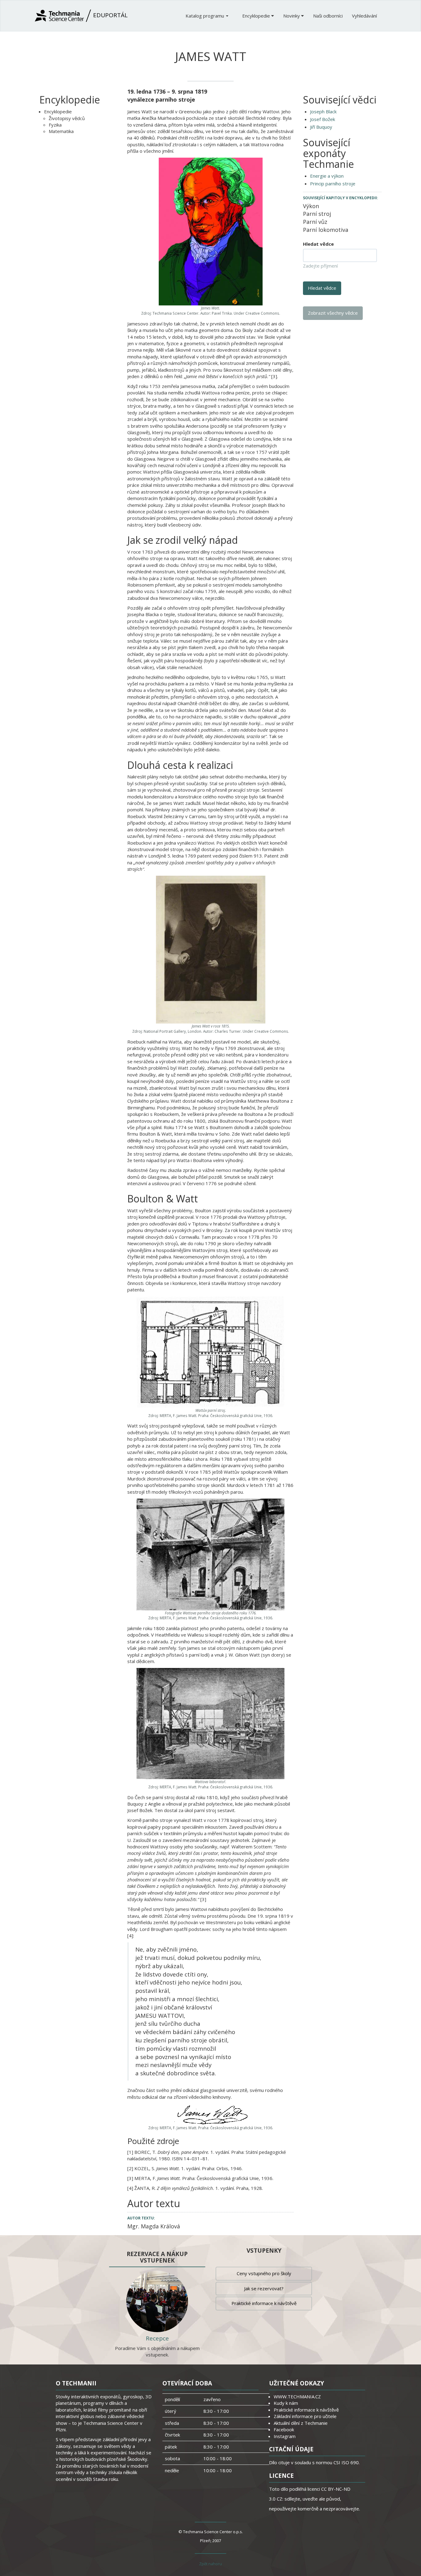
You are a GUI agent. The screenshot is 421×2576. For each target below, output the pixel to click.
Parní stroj (317, 214)
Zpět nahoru (211, 2564)
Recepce (157, 2338)
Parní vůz (315, 222)
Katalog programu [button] (205, 16)
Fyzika (55, 125)
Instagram (285, 2436)
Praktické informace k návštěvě (264, 2303)
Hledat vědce (318, 244)
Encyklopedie (257, 16)
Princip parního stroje (333, 184)
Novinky (292, 16)
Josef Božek (323, 119)
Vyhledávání (364, 16)
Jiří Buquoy (321, 127)
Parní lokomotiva (326, 230)
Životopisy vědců (67, 118)
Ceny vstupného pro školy (264, 2273)
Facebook (284, 2429)
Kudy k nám (286, 2403)
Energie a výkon (327, 176)
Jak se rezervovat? (264, 2288)
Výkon (311, 206)
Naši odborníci (328, 16)
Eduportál (110, 15)
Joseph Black (323, 111)
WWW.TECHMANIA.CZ (297, 2396)
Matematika (61, 131)
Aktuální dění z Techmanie (301, 2423)
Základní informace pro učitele (305, 2416)
